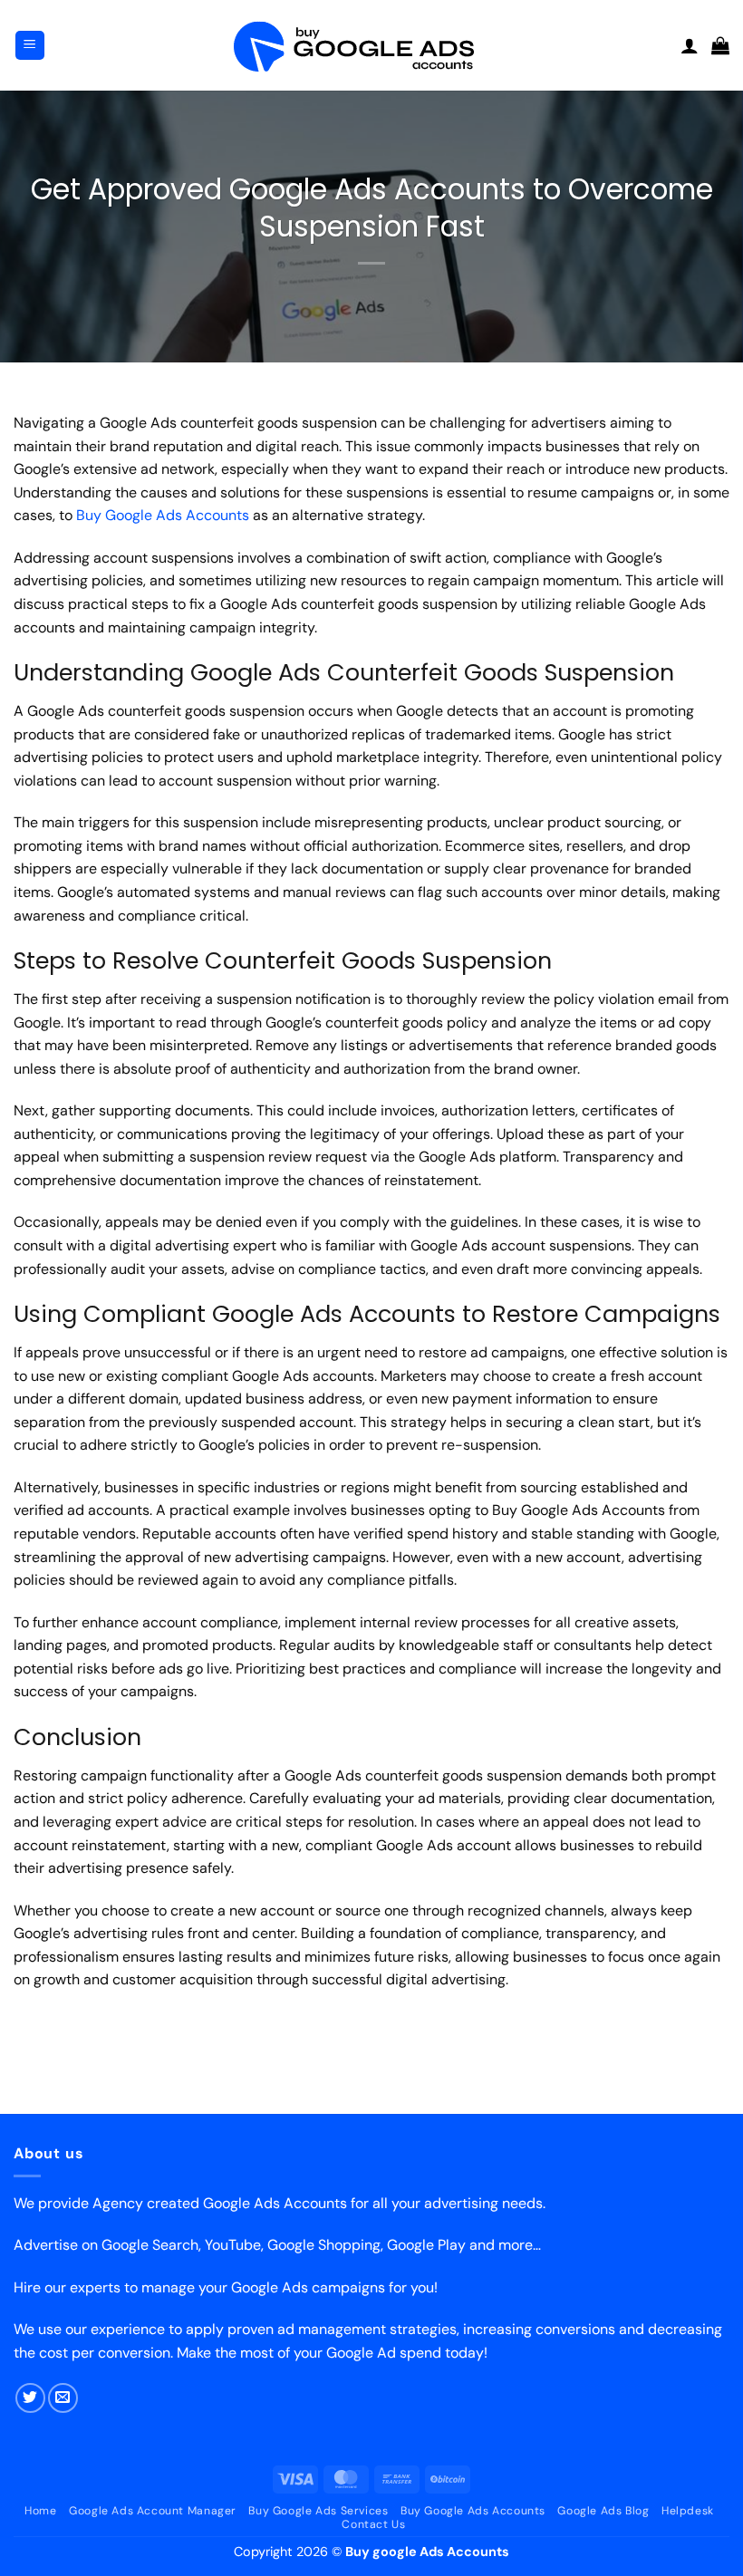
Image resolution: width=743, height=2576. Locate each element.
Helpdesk (688, 2511)
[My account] (690, 45)
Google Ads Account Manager (153, 2511)
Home (40, 2511)
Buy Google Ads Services (318, 2511)
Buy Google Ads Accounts (163, 515)
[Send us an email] (63, 2398)
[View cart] (720, 45)
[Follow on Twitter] (30, 2398)
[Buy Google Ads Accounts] (371, 46)
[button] (30, 46)
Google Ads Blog (603, 2511)
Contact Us (373, 2524)
